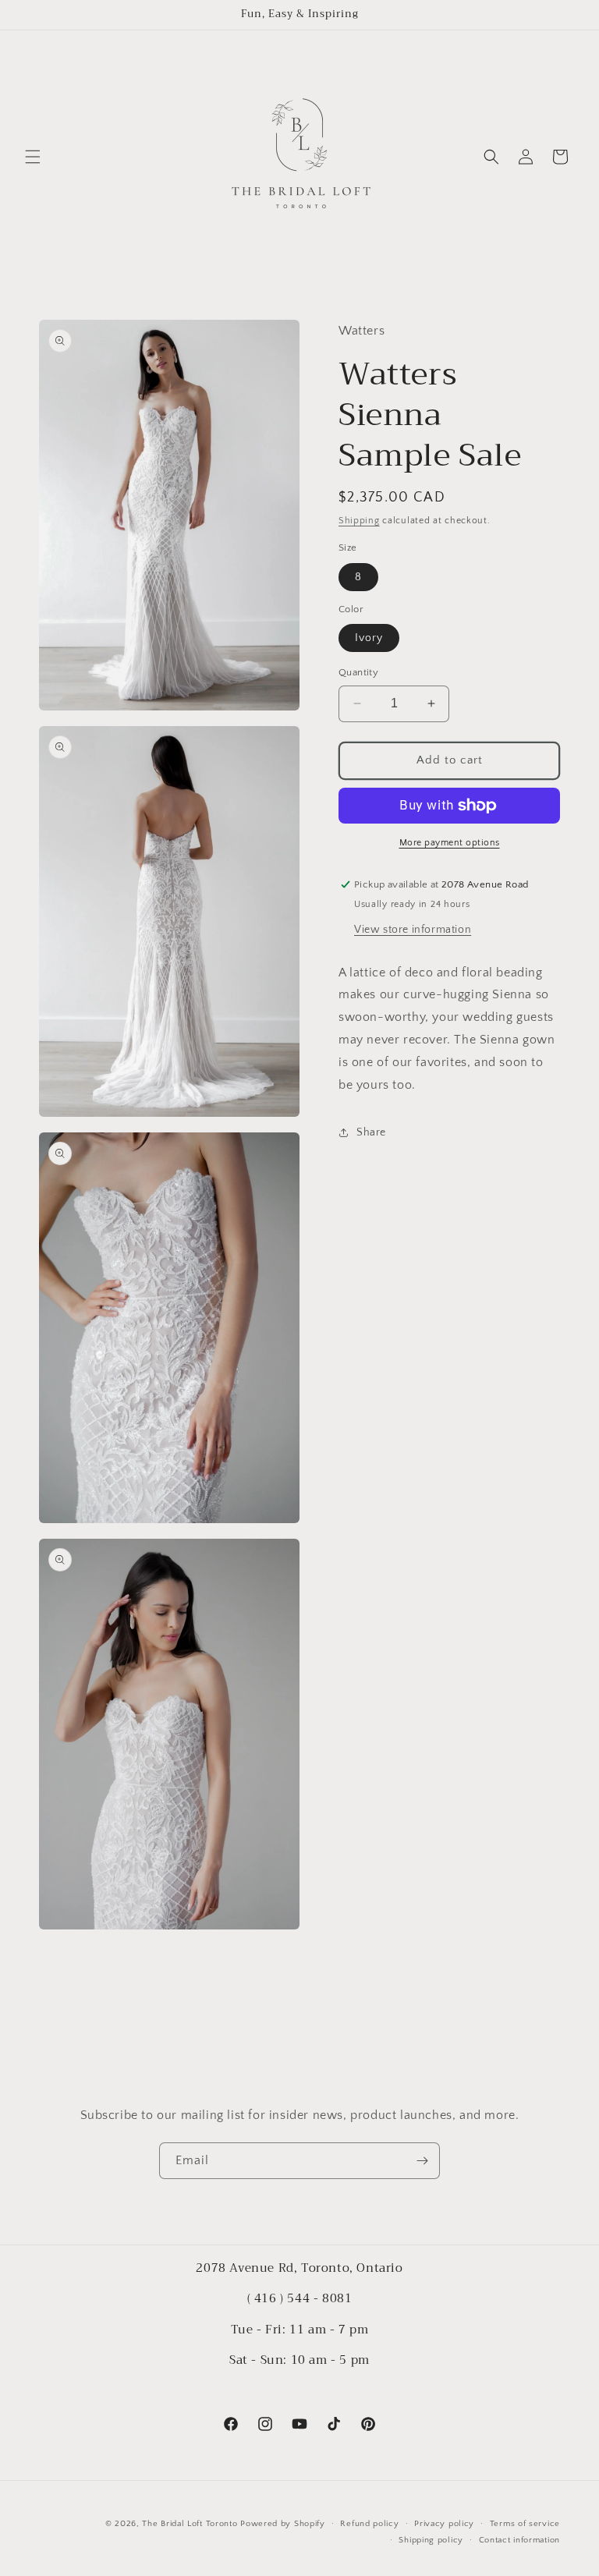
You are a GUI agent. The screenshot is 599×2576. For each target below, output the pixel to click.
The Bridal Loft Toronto (190, 2524)
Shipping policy (431, 2540)
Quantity (358, 672)
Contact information (519, 2540)
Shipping (359, 521)
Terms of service (525, 2524)
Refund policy (369, 2524)
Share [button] (371, 1132)
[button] (33, 157)
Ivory (369, 638)
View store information (413, 930)
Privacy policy (444, 2524)
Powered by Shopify (283, 2524)
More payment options (450, 843)
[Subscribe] (422, 2161)
